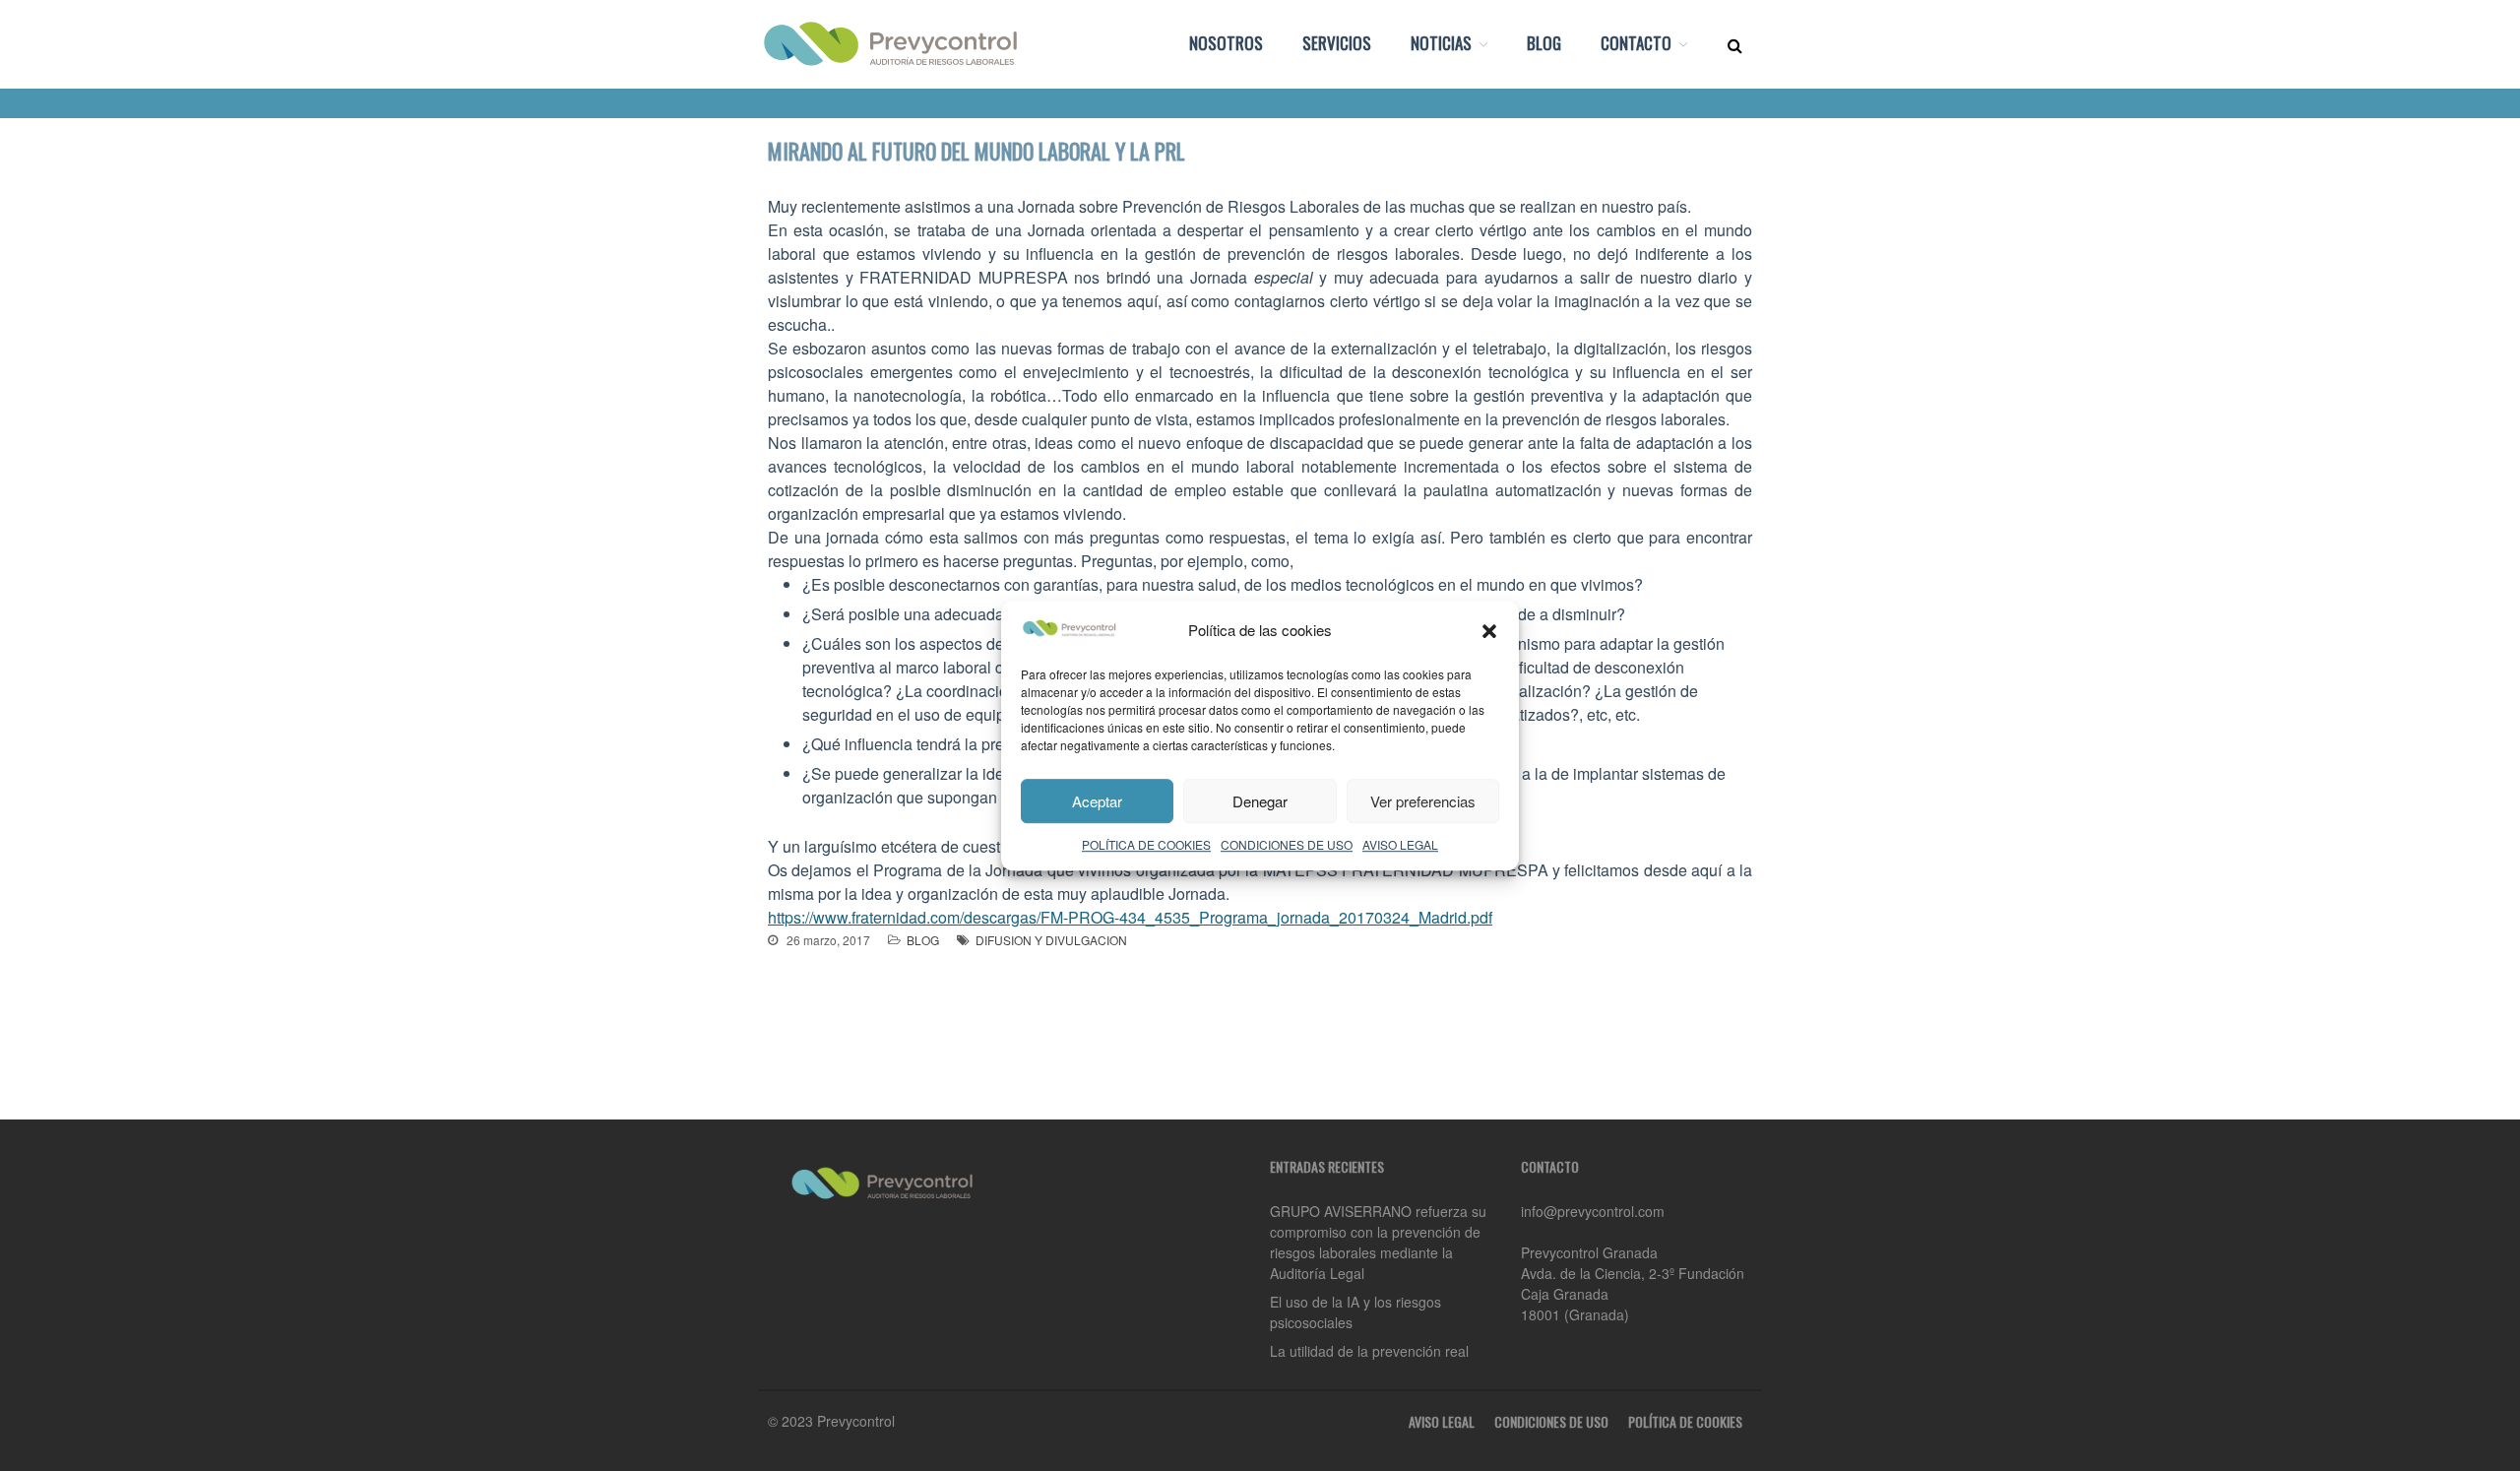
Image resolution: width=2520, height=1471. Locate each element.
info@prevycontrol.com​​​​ (1593, 1211)
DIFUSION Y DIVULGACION (1051, 940)
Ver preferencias (1423, 801)
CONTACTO (1636, 43)
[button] (1489, 631)
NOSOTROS (1226, 43)
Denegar (1260, 801)
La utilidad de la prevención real (1369, 1351)
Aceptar (1097, 801)
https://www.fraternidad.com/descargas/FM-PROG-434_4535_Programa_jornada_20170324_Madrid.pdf (1130, 917)
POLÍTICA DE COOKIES (1146, 844)
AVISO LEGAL (1400, 844)
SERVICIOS (1337, 43)
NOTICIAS (1441, 43)
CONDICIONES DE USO (1287, 844)
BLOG (1544, 43)
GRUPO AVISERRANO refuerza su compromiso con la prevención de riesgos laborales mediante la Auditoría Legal (1378, 1242)
